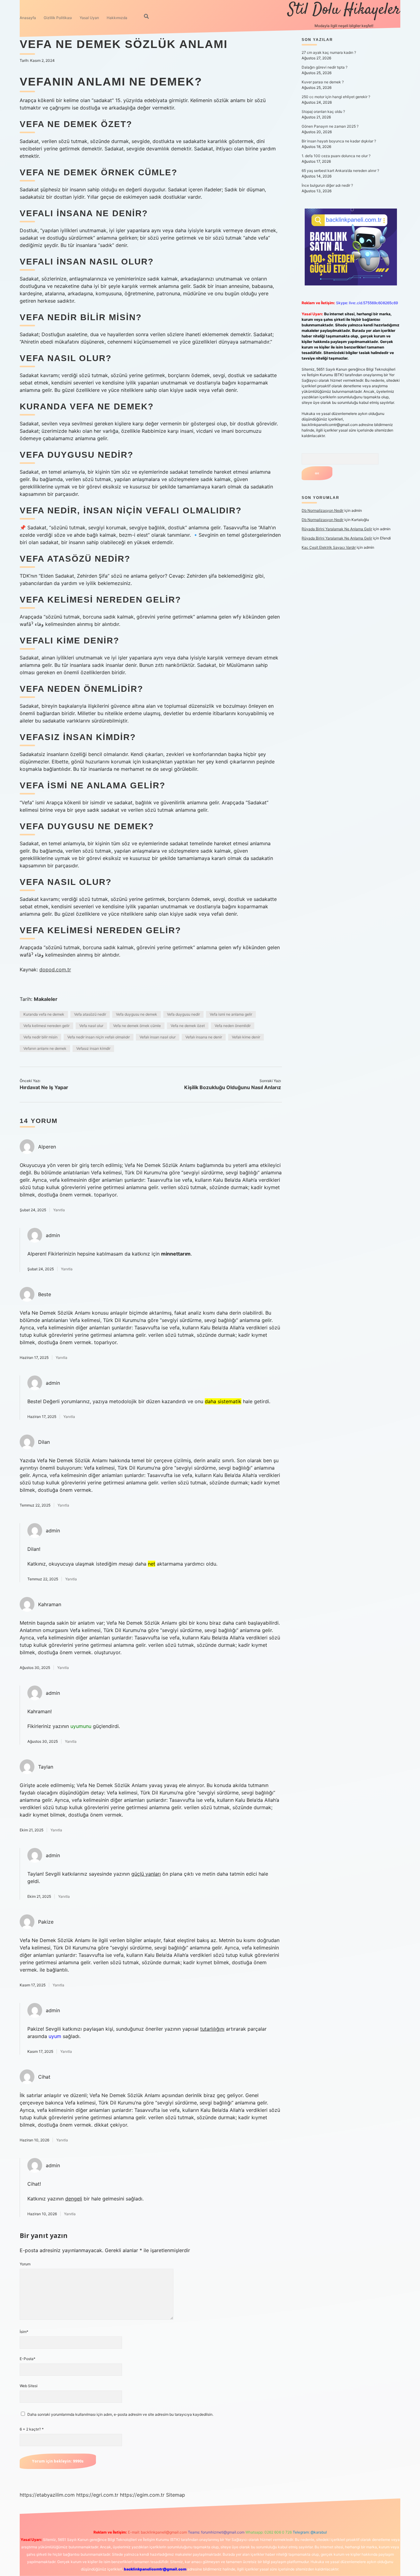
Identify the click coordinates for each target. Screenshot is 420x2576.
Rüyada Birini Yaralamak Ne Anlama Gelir (337, 529)
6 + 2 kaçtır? (32, 2429)
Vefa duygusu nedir (183, 1014)
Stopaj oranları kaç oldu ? (323, 111)
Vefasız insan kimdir (93, 1048)
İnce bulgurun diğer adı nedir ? (327, 185)
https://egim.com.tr (142, 2495)
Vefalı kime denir (246, 1037)
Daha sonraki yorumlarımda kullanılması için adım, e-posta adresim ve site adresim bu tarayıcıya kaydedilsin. (120, 2414)
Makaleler (46, 999)
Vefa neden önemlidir (233, 1026)
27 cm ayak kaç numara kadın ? (329, 52)
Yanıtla (59, 1210)
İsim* (24, 2332)
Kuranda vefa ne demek (44, 1014)
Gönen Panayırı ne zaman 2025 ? (330, 126)
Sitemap (176, 2495)
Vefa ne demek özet (188, 1026)
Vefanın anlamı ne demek (45, 1048)
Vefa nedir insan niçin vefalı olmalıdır (99, 1037)
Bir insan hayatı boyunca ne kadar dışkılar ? (339, 141)
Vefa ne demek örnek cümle (137, 1026)
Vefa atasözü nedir (90, 1014)
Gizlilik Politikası (58, 18)
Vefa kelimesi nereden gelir (46, 1026)
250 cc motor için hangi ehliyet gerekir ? (336, 97)
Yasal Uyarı (89, 18)
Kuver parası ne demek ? (323, 82)
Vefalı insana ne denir (204, 1037)
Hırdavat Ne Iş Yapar (44, 1087)
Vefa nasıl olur (91, 1026)
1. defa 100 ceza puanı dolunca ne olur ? (336, 156)
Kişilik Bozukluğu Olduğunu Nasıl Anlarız (233, 1087)
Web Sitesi (29, 2386)
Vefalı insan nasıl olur (158, 1037)
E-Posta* (28, 2359)
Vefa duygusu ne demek (137, 1014)
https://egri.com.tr (97, 2495)
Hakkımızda (117, 18)
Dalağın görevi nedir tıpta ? (325, 67)
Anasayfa (28, 18)
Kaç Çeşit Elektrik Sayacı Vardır (329, 547)
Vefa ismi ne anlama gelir (231, 1014)
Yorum (25, 2264)
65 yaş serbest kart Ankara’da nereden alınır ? (340, 171)
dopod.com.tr (55, 969)
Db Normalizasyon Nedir (323, 510)
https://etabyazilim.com (47, 2495)
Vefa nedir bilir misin (40, 1037)
